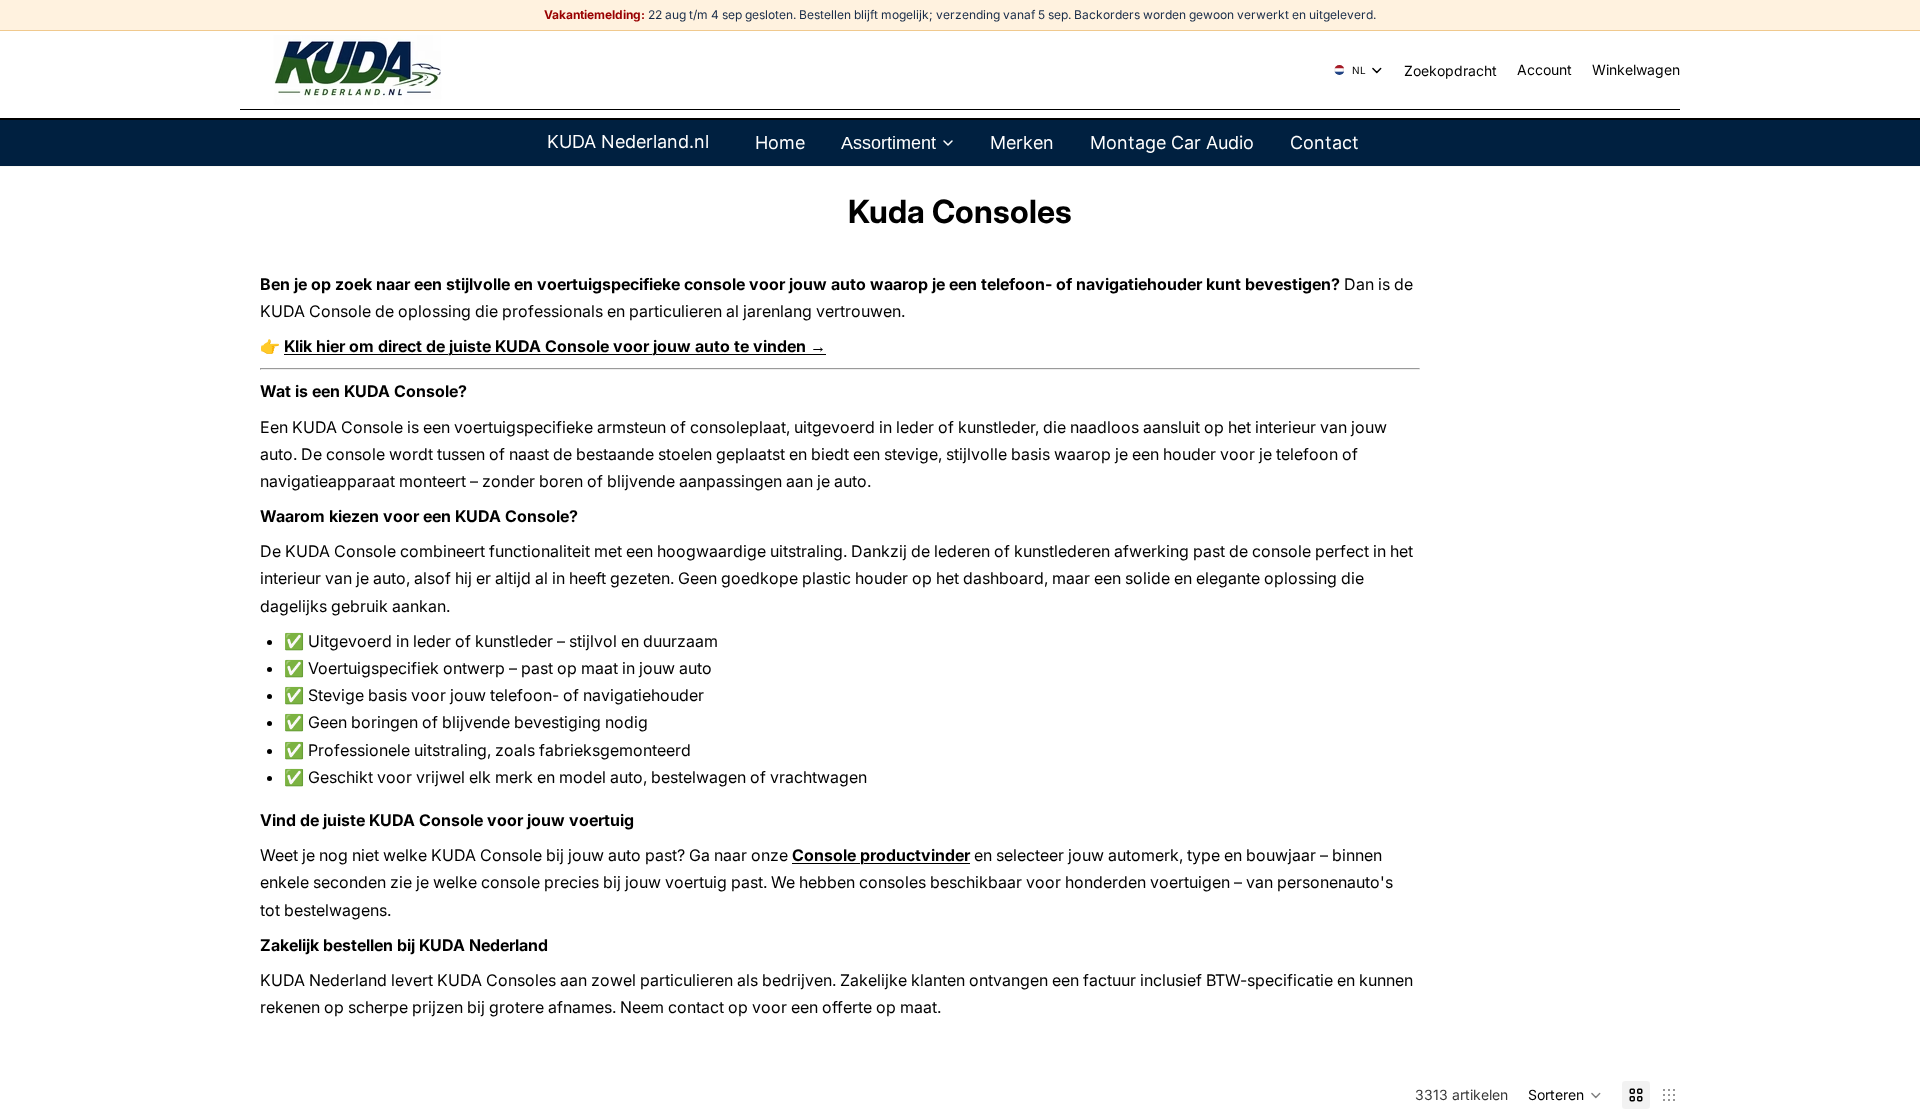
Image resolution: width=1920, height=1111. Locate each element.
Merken (1022, 142)
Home (780, 142)
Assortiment (888, 143)
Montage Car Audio (1172, 142)
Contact (1324, 142)
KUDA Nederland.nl (628, 141)
